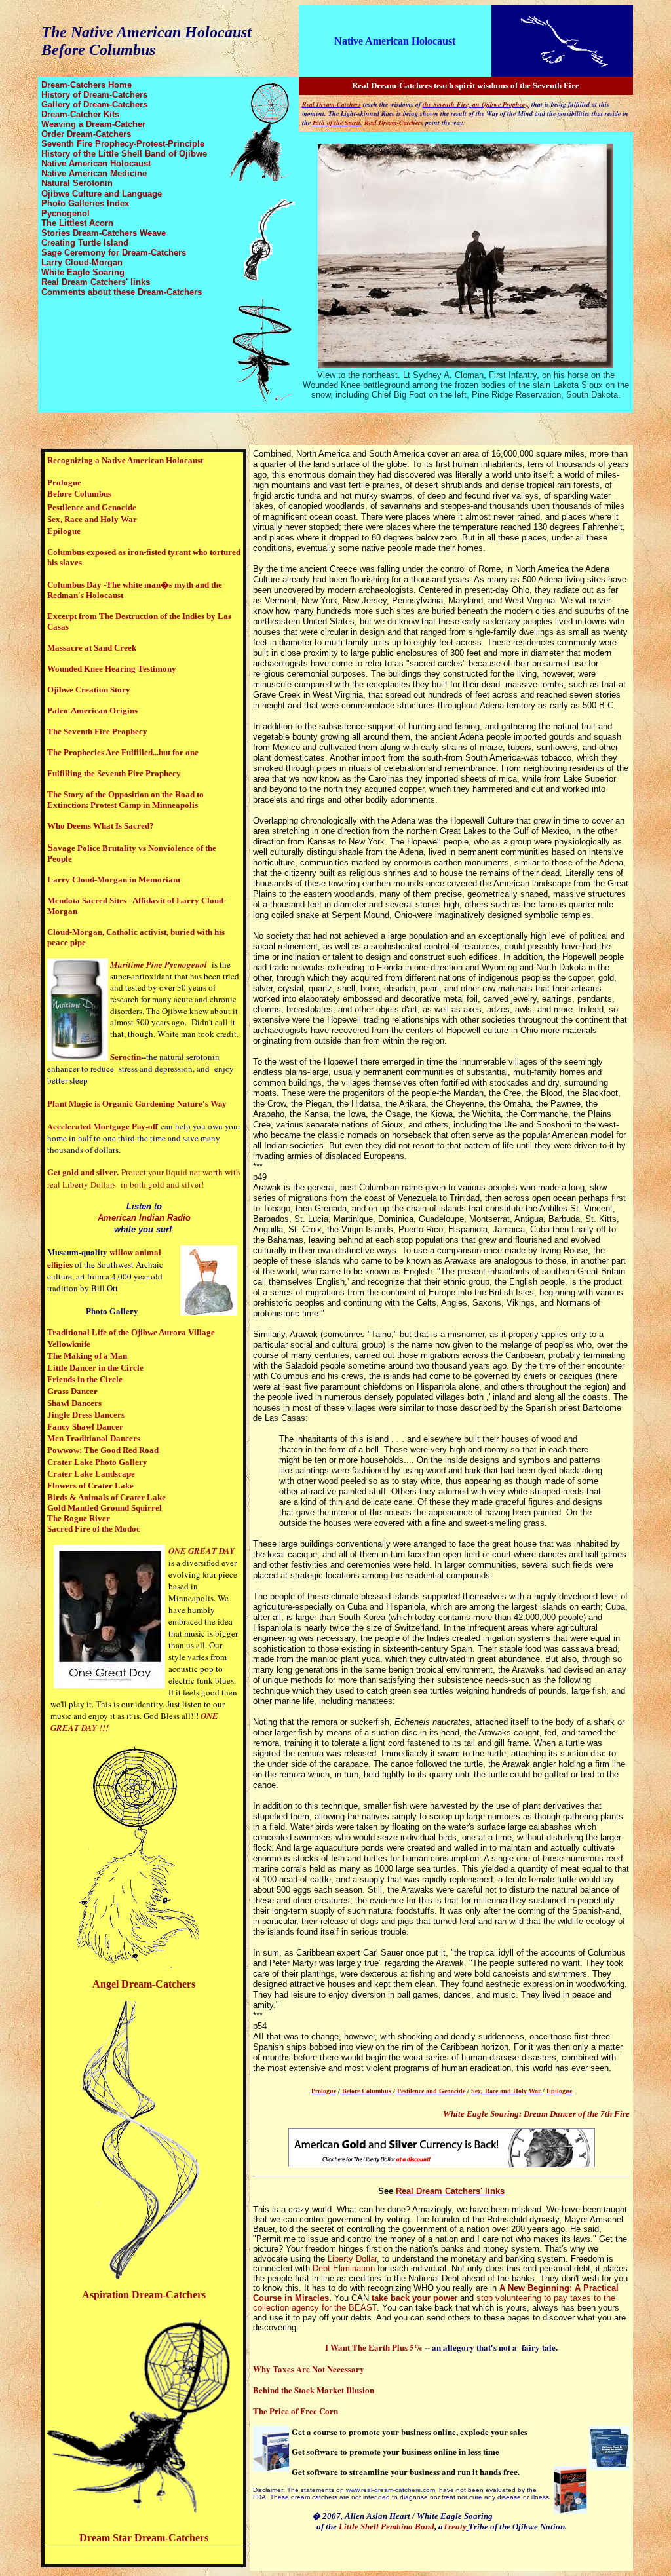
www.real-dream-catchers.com (391, 2490)
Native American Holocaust (395, 41)
